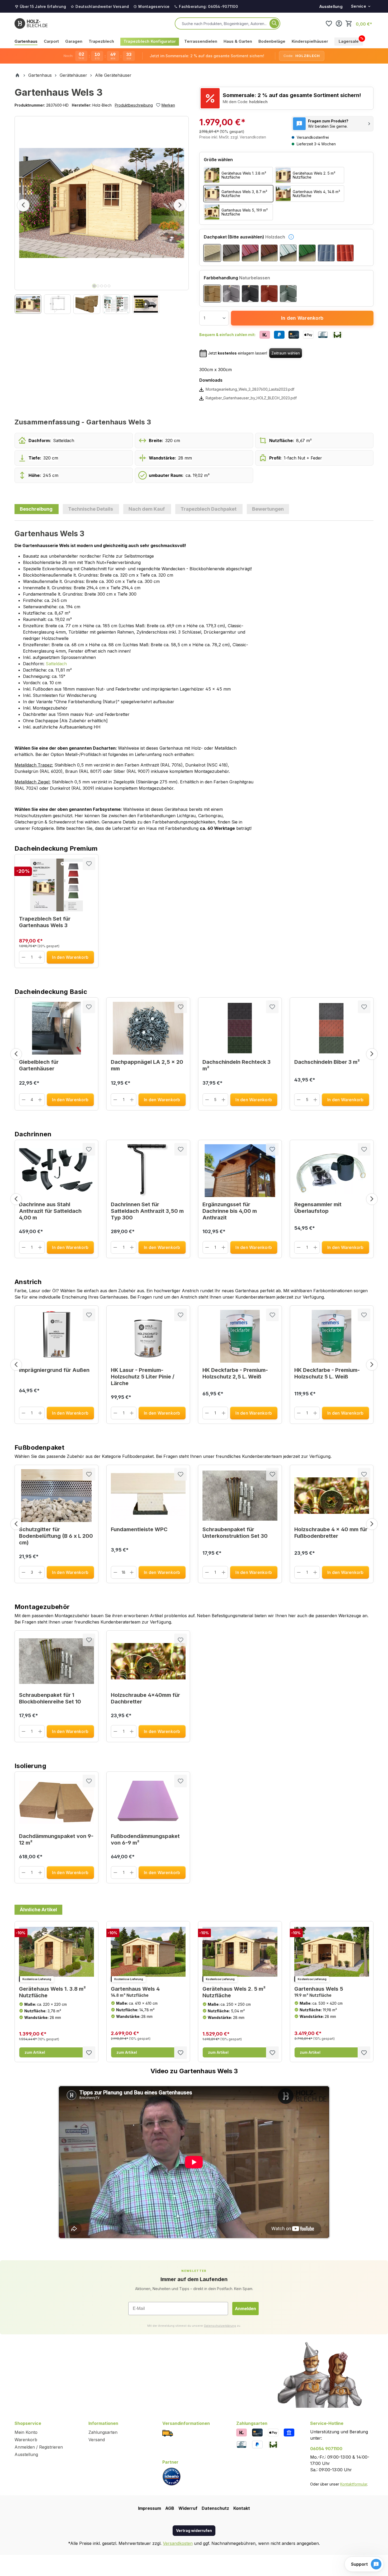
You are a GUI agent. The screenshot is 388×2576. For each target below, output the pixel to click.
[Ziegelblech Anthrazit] (326, 253)
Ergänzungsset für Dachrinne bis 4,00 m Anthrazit (230, 1211)
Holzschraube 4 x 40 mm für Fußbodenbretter (331, 1533)
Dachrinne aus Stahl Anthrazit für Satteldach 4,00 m (50, 1211)
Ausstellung (331, 6)
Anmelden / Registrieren (39, 2447)
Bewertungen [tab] (268, 509)
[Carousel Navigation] (194, 1054)
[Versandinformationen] (168, 2433)
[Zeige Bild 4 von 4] (105, 286)
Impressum (150, 2508)
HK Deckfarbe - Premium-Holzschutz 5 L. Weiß (327, 1373)
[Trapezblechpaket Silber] (288, 253)
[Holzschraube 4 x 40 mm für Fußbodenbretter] (332, 1496)
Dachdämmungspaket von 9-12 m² (56, 1839)
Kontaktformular (354, 2484)
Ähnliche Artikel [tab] (38, 1910)
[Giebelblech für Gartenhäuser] (56, 1028)
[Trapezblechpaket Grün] (307, 253)
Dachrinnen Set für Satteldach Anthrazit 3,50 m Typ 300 (147, 1211)
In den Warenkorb (302, 318)
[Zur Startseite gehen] (31, 23)
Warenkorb (26, 2440)
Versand (97, 2440)
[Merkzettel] (329, 23)
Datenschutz (215, 2508)
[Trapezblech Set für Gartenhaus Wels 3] (56, 885)
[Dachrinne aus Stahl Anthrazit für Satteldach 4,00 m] (56, 1171)
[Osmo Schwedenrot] (269, 294)
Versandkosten (178, 2543)
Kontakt (242, 2508)
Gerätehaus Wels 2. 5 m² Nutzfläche (234, 1992)
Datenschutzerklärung (220, 2326)
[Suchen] (274, 23)
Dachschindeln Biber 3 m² (327, 1062)
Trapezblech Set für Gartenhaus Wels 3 (45, 922)
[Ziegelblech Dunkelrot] (345, 253)
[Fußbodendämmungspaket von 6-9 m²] (148, 1802)
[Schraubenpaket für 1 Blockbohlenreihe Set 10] (56, 1661)
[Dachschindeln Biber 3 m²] (332, 1028)
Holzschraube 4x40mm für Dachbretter (145, 1698)
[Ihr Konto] (339, 23)
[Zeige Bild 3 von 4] (102, 286)
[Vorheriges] (23, 205)
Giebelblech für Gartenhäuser (39, 1065)
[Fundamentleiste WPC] (148, 1496)
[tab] (37, 509)
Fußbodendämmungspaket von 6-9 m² (145, 1839)
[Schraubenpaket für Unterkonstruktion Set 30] (240, 1496)
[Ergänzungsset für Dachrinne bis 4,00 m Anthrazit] (240, 1171)
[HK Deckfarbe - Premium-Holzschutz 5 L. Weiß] (332, 1336)
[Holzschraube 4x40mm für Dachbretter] (148, 1661)
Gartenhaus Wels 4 (135, 1992)
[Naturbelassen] (212, 294)
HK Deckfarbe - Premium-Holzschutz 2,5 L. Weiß (235, 1373)
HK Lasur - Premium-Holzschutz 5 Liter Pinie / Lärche (143, 1377)
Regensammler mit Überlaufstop (318, 1208)
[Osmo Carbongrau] (250, 294)
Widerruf (188, 2508)
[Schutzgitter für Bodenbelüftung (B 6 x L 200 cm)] (56, 1496)
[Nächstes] (180, 205)
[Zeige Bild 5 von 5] (109, 286)
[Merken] (89, 864)
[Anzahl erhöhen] (40, 957)
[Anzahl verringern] (24, 957)
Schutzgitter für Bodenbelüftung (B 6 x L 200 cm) (56, 1536)
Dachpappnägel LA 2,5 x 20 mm (147, 1065)
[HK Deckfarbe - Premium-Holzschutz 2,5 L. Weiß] (240, 1336)
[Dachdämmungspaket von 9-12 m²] (56, 1802)
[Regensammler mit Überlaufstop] (332, 1171)
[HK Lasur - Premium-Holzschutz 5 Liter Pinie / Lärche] (148, 1336)
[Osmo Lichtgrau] (231, 294)
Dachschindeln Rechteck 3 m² (236, 1065)
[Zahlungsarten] (242, 2432)
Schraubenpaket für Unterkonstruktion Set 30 (235, 1533)
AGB (170, 2508)
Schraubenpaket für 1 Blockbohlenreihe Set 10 (50, 1698)
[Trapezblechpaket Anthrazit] (231, 253)
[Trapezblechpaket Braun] (269, 253)
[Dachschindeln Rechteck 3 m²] (240, 1028)
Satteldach (56, 664)
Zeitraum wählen (286, 353)
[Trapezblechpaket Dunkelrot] (250, 253)
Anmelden (245, 2309)
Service (359, 6)
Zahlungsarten (103, 2432)
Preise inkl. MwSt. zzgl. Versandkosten (233, 137)
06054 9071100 (326, 2449)
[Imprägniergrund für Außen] (56, 1336)
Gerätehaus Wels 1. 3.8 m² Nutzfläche (52, 1992)
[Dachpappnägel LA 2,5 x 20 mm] (148, 1028)
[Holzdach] (212, 253)
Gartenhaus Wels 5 (319, 1992)
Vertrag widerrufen (194, 2530)
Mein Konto (26, 2432)
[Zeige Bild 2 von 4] (98, 286)
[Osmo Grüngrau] (288, 294)
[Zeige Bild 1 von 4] (94, 286)
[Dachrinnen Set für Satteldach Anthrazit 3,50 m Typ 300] (148, 1171)
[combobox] (225, 23)
